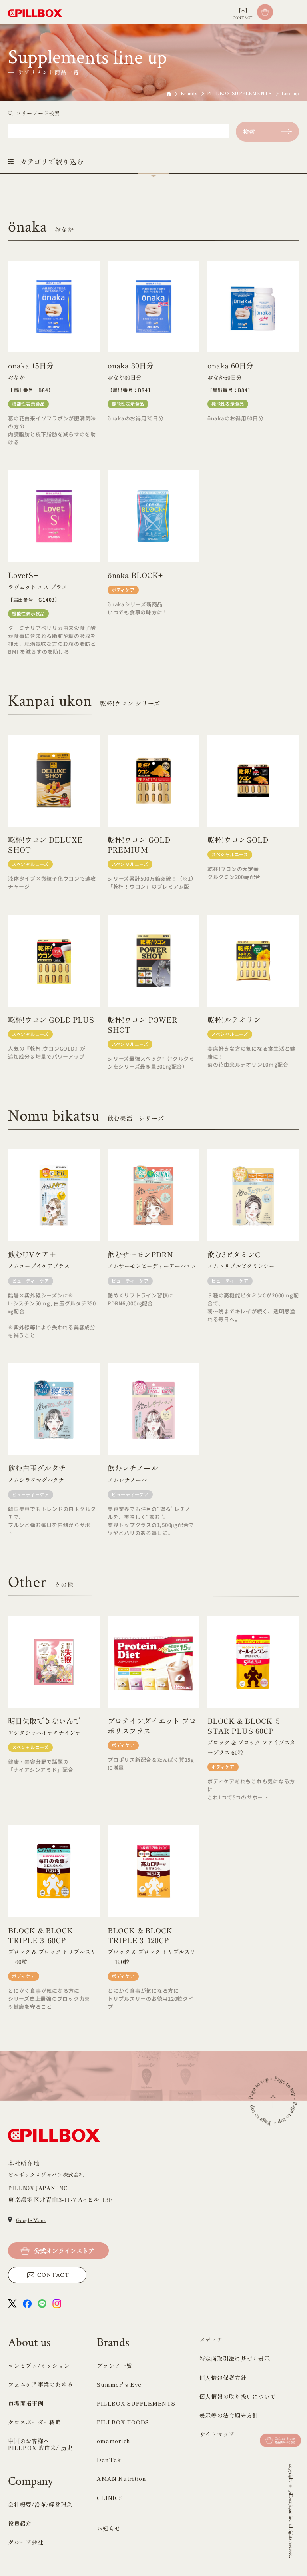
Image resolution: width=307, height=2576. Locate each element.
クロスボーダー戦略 (35, 2422)
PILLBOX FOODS (123, 2422)
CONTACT (53, 2275)
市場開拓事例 (26, 2403)
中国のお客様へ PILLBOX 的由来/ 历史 (40, 2444)
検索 (249, 131)
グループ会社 (26, 2542)
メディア (211, 2340)
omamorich (114, 2441)
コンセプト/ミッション (39, 2366)
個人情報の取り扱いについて (238, 2396)
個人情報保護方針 (223, 2378)
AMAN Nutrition (122, 2478)
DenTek (109, 2460)
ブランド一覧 (115, 2366)
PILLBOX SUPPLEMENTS (239, 93)
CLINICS (110, 2498)
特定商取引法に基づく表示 (235, 2358)
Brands (189, 93)
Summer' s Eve (119, 2384)
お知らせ (109, 2528)
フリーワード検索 (38, 113)
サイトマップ (217, 2434)
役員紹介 (20, 2523)
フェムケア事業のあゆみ (40, 2384)
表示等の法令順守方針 (229, 2415)
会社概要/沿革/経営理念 (40, 2504)
